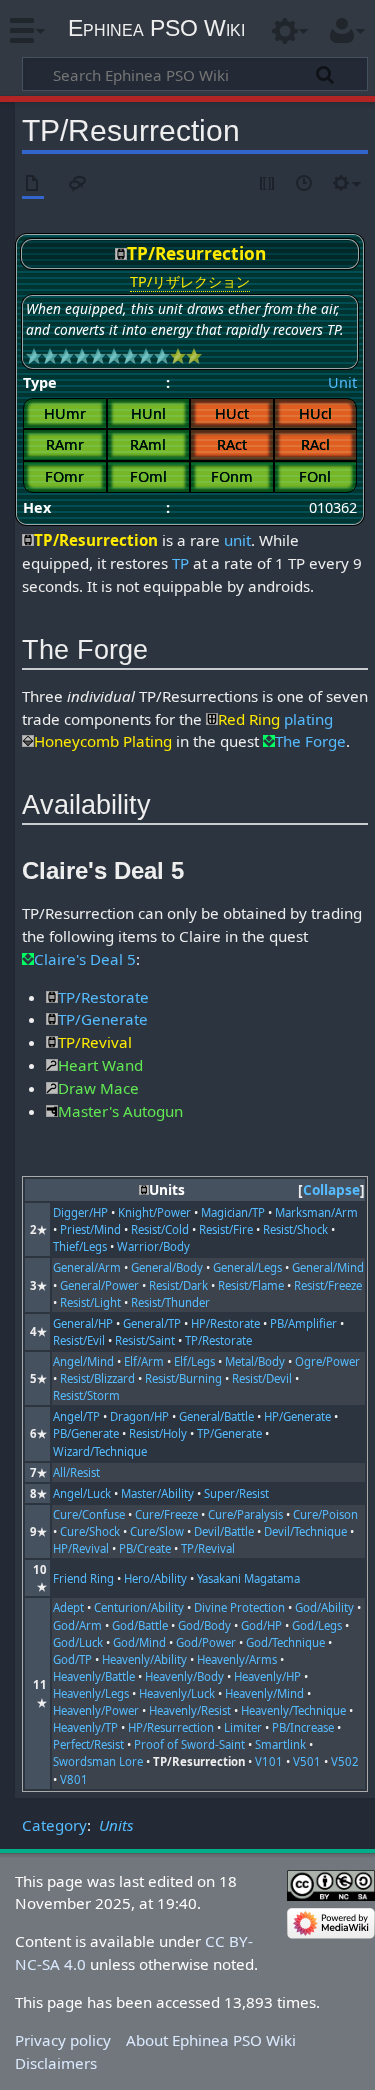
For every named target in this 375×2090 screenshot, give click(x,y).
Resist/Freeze (328, 1285)
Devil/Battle (224, 1531)
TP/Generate (229, 1433)
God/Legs (317, 1625)
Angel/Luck (82, 1493)
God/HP (261, 1625)
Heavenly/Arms (237, 1659)
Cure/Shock (90, 1531)
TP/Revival (208, 1548)
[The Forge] (269, 741)
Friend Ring (83, 1578)
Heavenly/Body (184, 1676)
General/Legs (247, 1267)
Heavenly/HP (267, 1676)
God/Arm (77, 1625)
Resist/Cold (160, 1229)
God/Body (204, 1625)
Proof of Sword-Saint (189, 1744)
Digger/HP (80, 1212)
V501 (307, 1761)
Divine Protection (239, 1607)
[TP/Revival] (52, 1042)
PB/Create (145, 1548)
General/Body (167, 1267)
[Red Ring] (212, 719)
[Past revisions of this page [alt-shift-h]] (305, 184)
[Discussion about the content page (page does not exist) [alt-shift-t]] (78, 184)
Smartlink (280, 1744)
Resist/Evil (79, 1340)
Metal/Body (255, 1361)
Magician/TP (233, 1212)
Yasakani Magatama (248, 1578)
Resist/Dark (178, 1285)
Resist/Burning (183, 1378)
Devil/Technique (305, 1531)
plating (308, 719)
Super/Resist (236, 1493)
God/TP (72, 1659)
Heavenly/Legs (91, 1693)
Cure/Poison (325, 1514)
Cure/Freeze (166, 1514)
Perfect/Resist (88, 1744)
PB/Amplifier (303, 1323)
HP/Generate (297, 1416)
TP (180, 563)
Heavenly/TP (85, 1727)
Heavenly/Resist (190, 1710)
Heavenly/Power (96, 1710)
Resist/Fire (226, 1229)
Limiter (243, 1727)
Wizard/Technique (100, 1451)
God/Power (206, 1642)
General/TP (152, 1323)
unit (237, 540)
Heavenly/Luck (177, 1693)
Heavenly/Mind (264, 1693)
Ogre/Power (327, 1361)
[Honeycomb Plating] (28, 741)
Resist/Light (90, 1302)
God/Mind (139, 1642)
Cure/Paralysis (245, 1514)
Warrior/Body (153, 1246)
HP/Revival (81, 1548)
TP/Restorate (218, 1340)
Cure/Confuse (89, 1514)
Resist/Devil (262, 1378)
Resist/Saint (145, 1340)
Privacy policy (63, 2040)
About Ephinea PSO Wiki (211, 2040)
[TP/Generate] (52, 1019)
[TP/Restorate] (52, 997)
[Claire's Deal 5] (28, 959)
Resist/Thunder (170, 1302)
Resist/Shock (295, 1229)
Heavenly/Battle (94, 1676)
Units (116, 1825)
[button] (331, 1190)
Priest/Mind (90, 1229)
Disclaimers (56, 2063)
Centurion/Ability (139, 1607)
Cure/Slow (157, 1531)
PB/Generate (86, 1433)
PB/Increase (303, 1727)
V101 (269, 1761)
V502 (345, 1761)
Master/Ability (157, 1493)
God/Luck (78, 1642)
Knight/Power (154, 1212)
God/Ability (324, 1607)
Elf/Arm (144, 1361)
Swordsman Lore (98, 1761)
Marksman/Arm (316, 1212)
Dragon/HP (139, 1416)
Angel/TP (76, 1416)
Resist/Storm (86, 1395)
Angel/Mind (83, 1361)
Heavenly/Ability (144, 1659)
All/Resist (76, 1472)
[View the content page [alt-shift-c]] (33, 184)
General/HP (83, 1323)
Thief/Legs (80, 1246)
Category (54, 1825)
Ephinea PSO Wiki (156, 28)
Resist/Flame (251, 1285)
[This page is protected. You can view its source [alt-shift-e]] (268, 184)
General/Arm (87, 1267)
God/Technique (285, 1642)
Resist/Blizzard (97, 1378)
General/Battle (216, 1416)
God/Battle (140, 1625)
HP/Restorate (225, 1323)
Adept (68, 1607)
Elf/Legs (194, 1361)
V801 (74, 1779)
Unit (342, 382)
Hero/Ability (155, 1578)
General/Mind (328, 1267)
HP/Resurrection (171, 1727)
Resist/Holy (158, 1433)
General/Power (99, 1285)
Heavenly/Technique (293, 1710)
